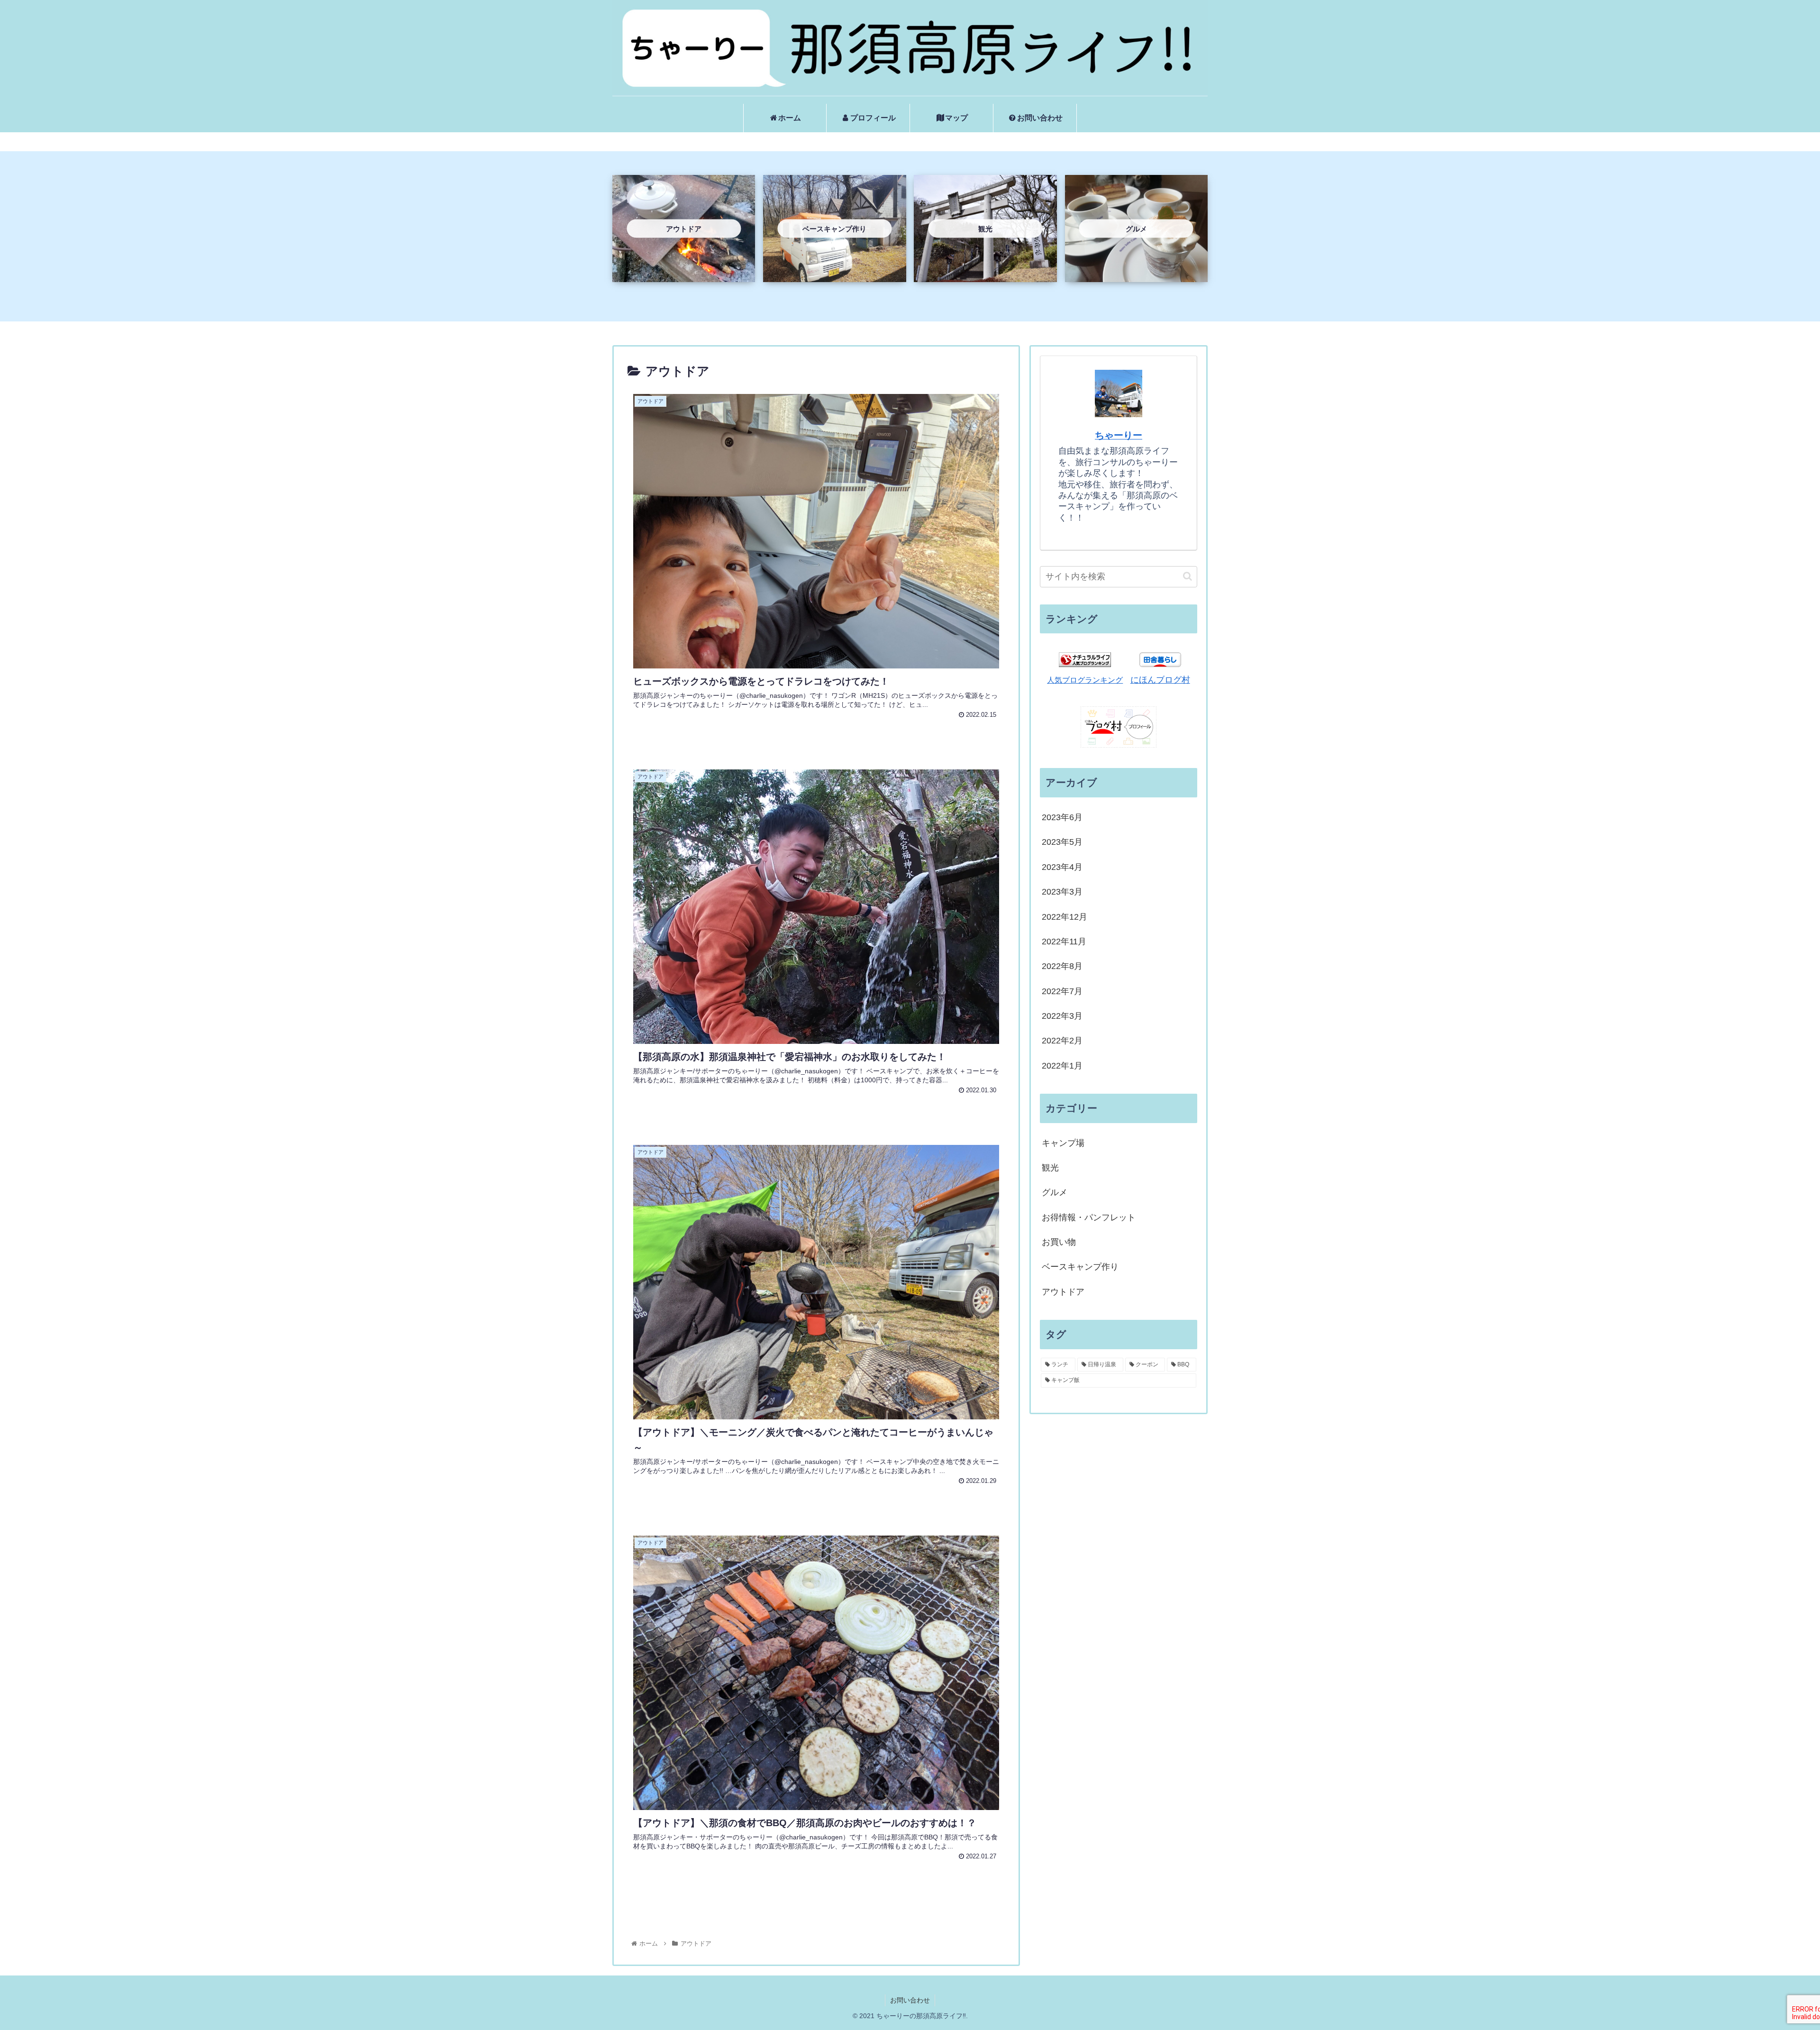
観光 (1050, 1168)
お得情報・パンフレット (1089, 1217)
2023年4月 (1062, 867)
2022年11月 (1064, 942)
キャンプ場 (1063, 1143)
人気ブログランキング (1085, 680)
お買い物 (1059, 1242)
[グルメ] (1136, 274)
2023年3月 (1062, 892)
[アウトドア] (684, 274)
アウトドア (1063, 1292)
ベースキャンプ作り (1080, 1267)
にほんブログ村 (1160, 680)
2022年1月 (1062, 1066)
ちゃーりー (1119, 435)
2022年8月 (1062, 966)
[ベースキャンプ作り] (834, 274)
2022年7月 (1062, 991)
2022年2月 (1062, 1041)
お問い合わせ (910, 2000)
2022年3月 (1062, 1016)
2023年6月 (1062, 817)
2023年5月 (1062, 842)
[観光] (985, 274)
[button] (1188, 576)
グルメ (1055, 1192)
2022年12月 (1065, 917)
